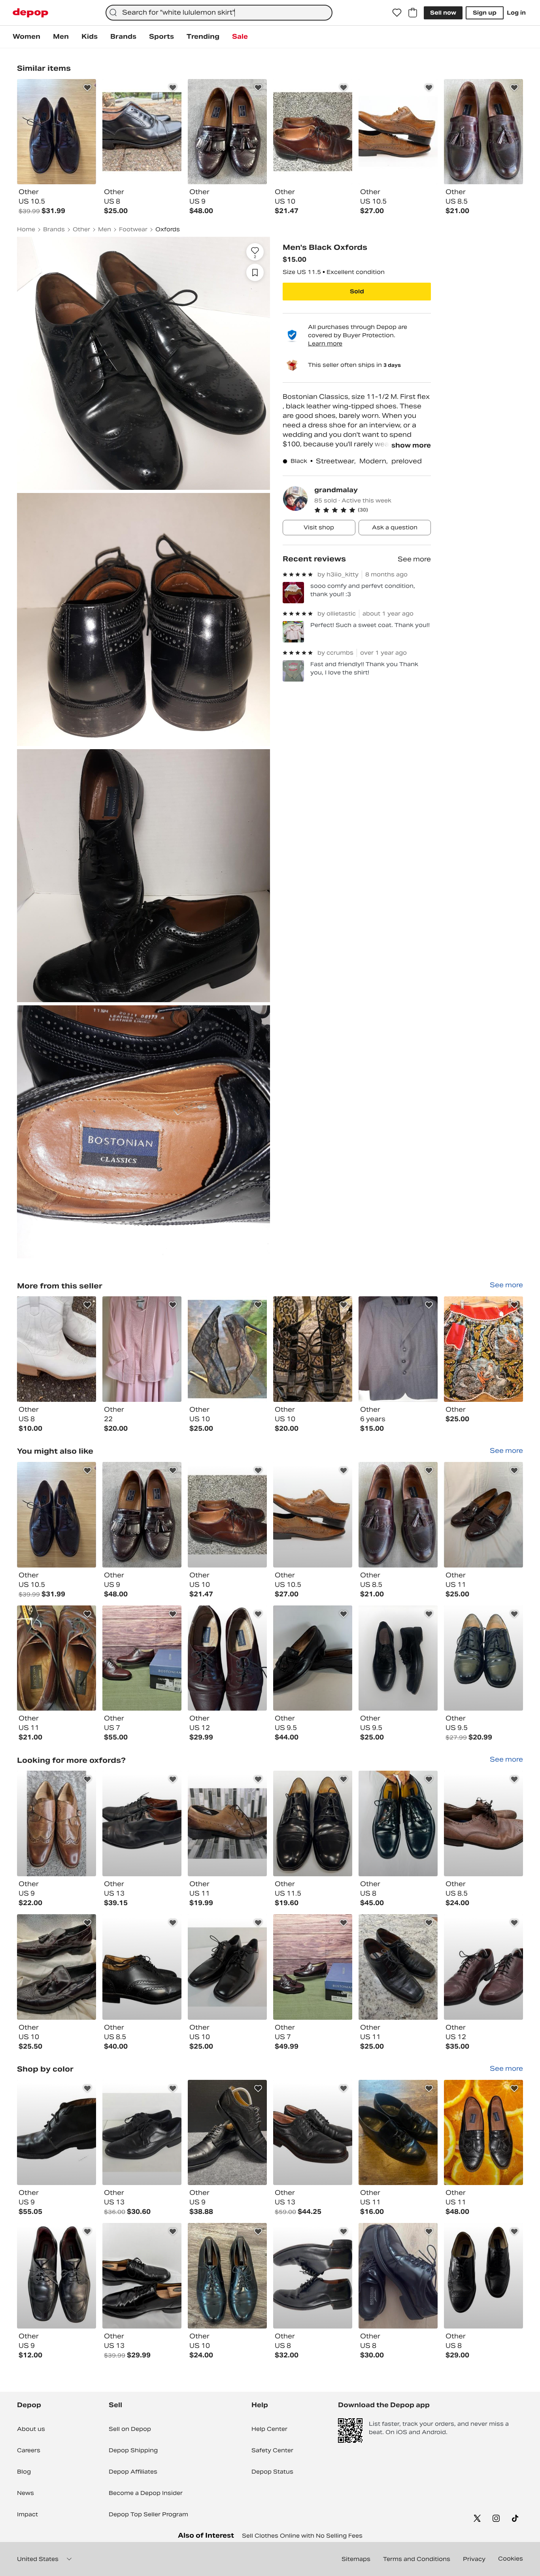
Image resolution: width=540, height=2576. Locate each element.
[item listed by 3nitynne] (142, 1515)
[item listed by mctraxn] (227, 2133)
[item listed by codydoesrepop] (57, 1967)
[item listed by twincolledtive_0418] (398, 1967)
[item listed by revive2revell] (483, 2276)
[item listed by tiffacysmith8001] (142, 1658)
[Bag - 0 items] (413, 13)
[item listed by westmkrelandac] (227, 2276)
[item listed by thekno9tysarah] (227, 1967)
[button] (373, 510)
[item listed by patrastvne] (57, 2276)
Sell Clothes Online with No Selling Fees (302, 2536)
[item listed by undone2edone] (57, 1515)
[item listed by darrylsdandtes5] (227, 1823)
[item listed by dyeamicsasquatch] (398, 1515)
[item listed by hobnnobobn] (142, 1967)
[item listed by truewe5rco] (142, 2276)
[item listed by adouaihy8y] (313, 2133)
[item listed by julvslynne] (398, 1823)
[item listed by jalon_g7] (398, 1658)
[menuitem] (26, 37)
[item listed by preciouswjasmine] (483, 1658)
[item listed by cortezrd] (483, 1515)
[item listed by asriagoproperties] (227, 1658)
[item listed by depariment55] (57, 2133)
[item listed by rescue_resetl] (313, 1515)
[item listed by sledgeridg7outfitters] (313, 1823)
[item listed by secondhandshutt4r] (142, 1823)
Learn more (325, 344)
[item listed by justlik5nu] (398, 2276)
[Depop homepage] (30, 13)
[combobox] (219, 13)
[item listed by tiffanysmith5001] (313, 1967)
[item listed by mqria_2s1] (313, 1658)
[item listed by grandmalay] (57, 1349)
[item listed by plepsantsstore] (227, 1515)
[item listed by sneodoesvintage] (398, 2133)
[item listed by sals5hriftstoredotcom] (57, 1658)
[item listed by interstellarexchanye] (483, 1967)
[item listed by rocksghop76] (142, 2133)
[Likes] (397, 13)
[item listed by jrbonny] (483, 1823)
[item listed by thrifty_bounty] (483, 2133)
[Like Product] (87, 88)
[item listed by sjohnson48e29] (57, 1823)
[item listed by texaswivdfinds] (313, 2276)
